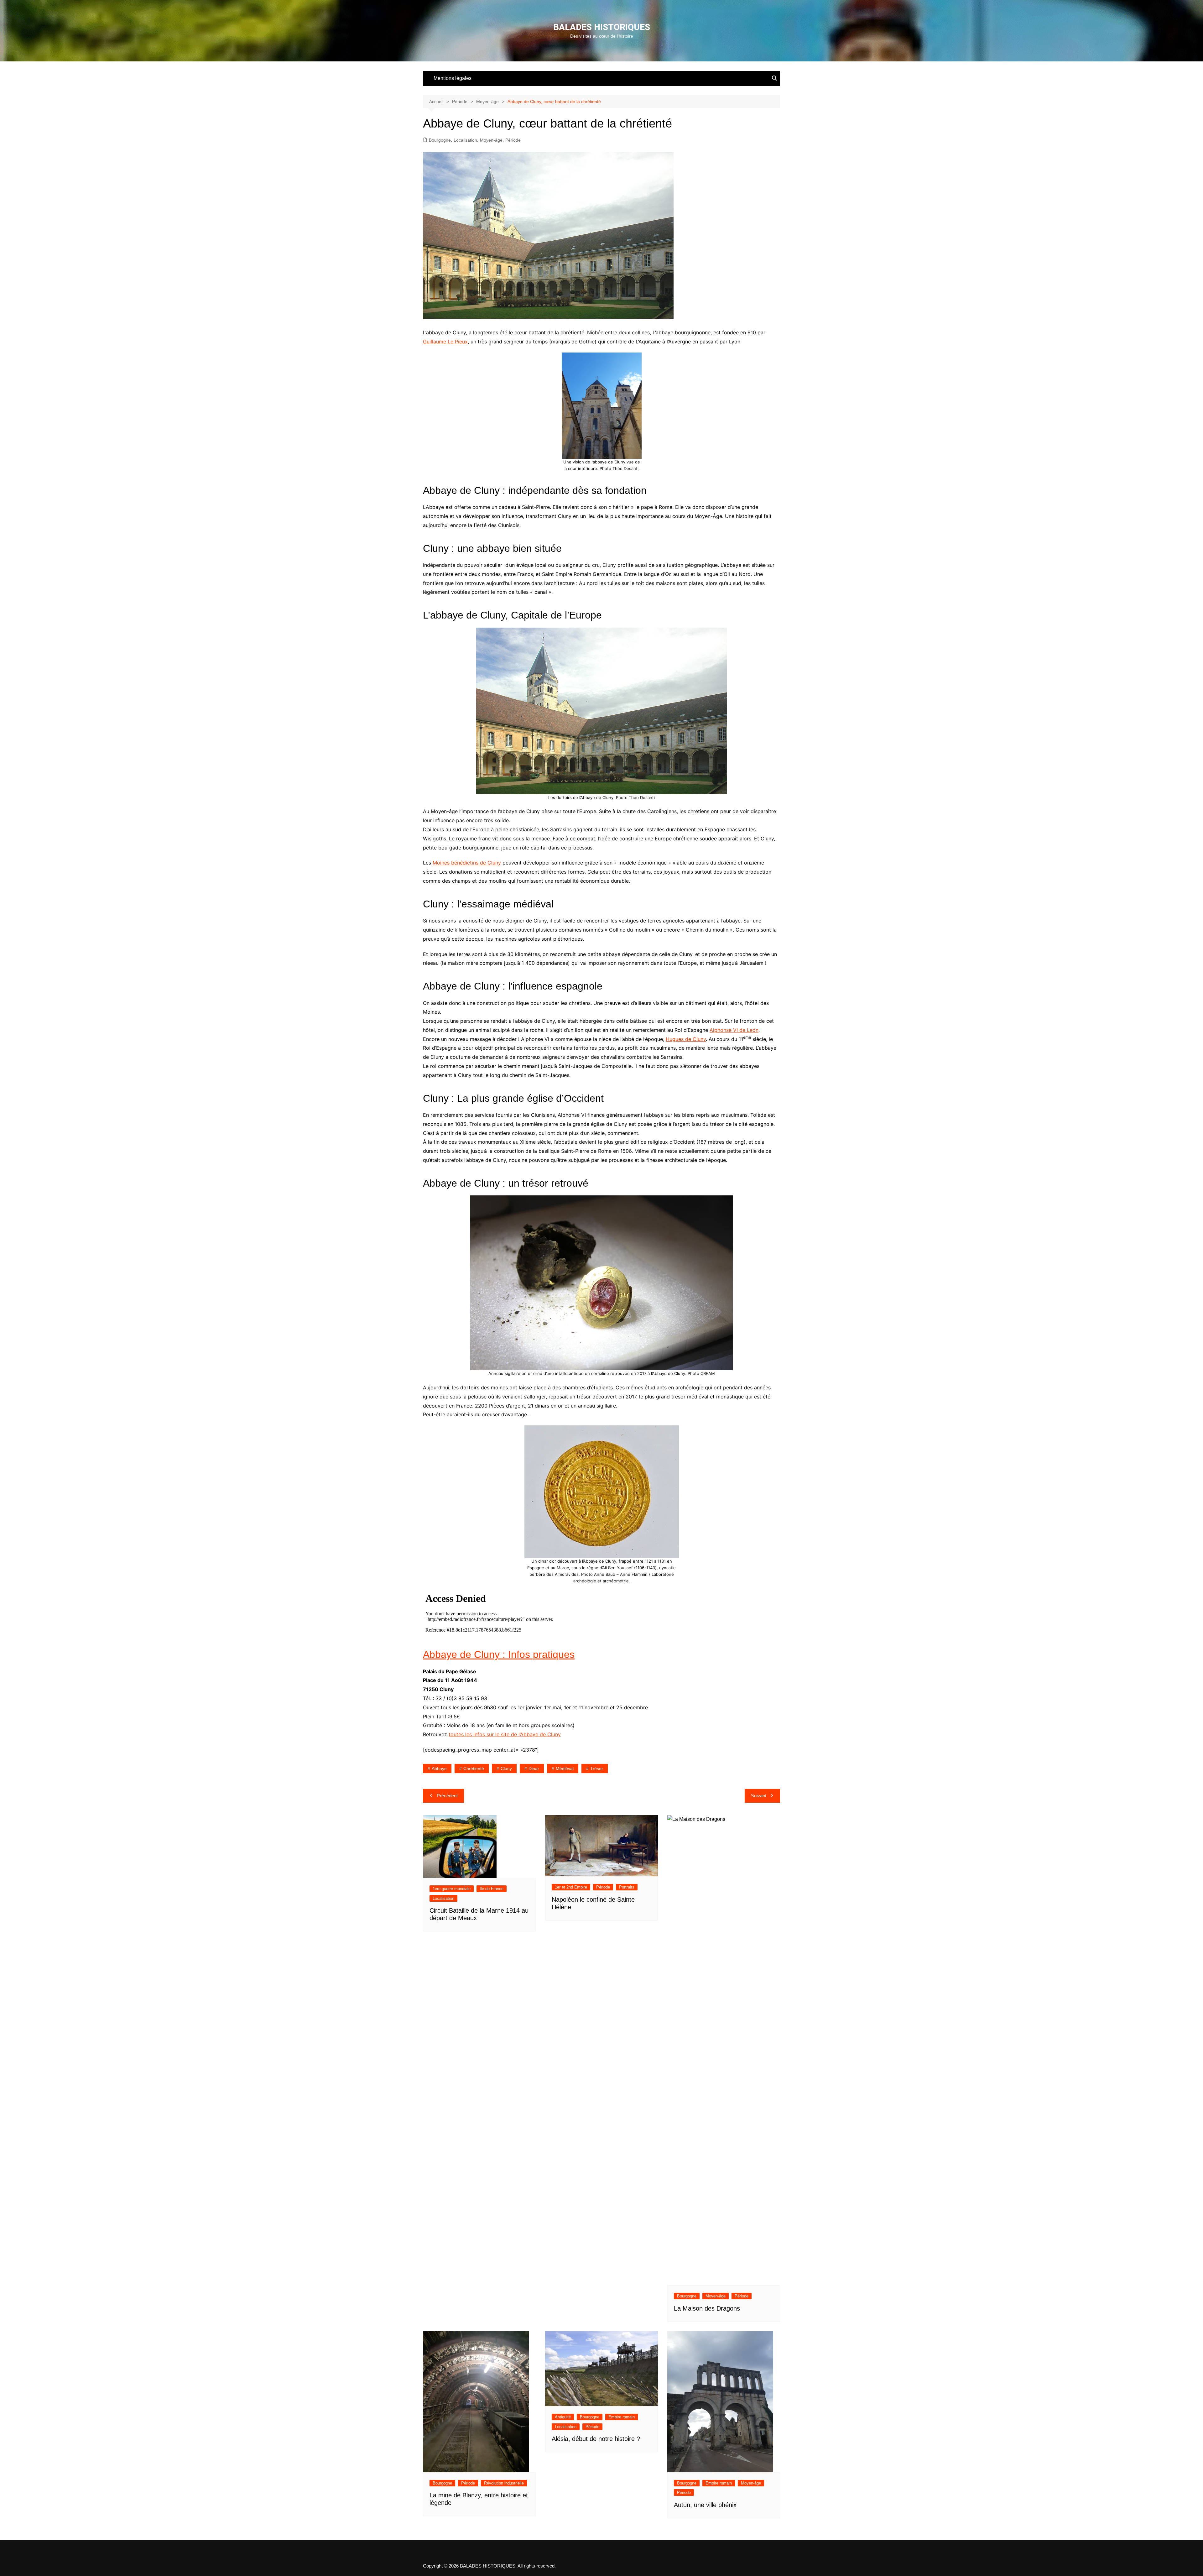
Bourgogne (440, 140)
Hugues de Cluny (686, 1039)
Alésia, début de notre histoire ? (596, 2439)
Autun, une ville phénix (705, 2505)
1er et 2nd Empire (571, 1887)
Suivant (759, 1796)
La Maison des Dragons (707, 2308)
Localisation (465, 140)
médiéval (565, 1769)
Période (513, 140)
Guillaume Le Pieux (445, 342)
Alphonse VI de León (734, 1030)
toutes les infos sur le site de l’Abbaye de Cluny (505, 1734)
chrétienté (474, 1769)
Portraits (627, 1887)
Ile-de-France (492, 1889)
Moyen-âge (491, 140)
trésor (597, 1769)
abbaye (439, 1769)
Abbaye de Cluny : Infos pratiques (499, 1654)
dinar (534, 1769)
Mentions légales (453, 78)
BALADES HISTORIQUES (602, 27)
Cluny (506, 1769)
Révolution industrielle (504, 2483)
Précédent (447, 1796)
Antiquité (563, 2417)
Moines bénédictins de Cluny (467, 863)
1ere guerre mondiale (452, 1889)
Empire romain (622, 2417)
